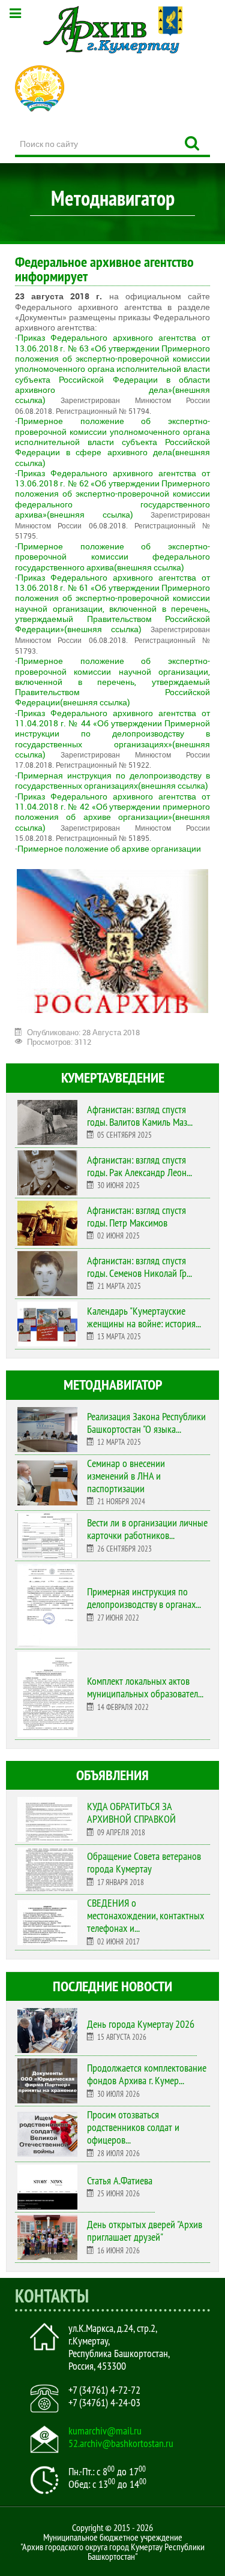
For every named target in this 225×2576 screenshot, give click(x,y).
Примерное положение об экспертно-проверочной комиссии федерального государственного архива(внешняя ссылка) (112, 557)
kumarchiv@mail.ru (105, 2431)
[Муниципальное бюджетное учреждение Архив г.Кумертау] (112, 30)
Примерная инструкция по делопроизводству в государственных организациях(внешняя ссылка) (112, 780)
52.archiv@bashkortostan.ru (121, 2443)
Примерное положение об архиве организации (109, 848)
